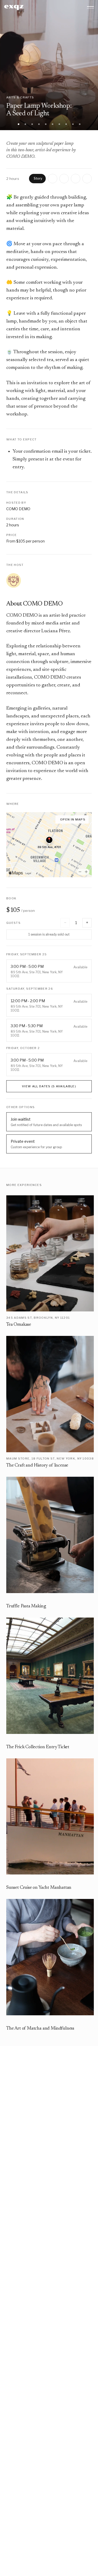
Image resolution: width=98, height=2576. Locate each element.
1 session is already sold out (49, 934)
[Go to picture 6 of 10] (53, 124)
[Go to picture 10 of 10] (80, 124)
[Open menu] (90, 7)
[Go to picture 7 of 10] (59, 124)
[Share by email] (76, 179)
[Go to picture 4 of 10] (39, 124)
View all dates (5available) (49, 1086)
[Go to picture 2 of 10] (25, 124)
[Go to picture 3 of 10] (32, 124)
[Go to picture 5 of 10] (46, 124)
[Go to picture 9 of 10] (73, 124)
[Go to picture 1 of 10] (19, 124)
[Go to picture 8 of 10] (66, 124)
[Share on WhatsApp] (64, 179)
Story (38, 178)
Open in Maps (73, 819)
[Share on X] (53, 179)
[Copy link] (87, 179)
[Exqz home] (14, 7)
